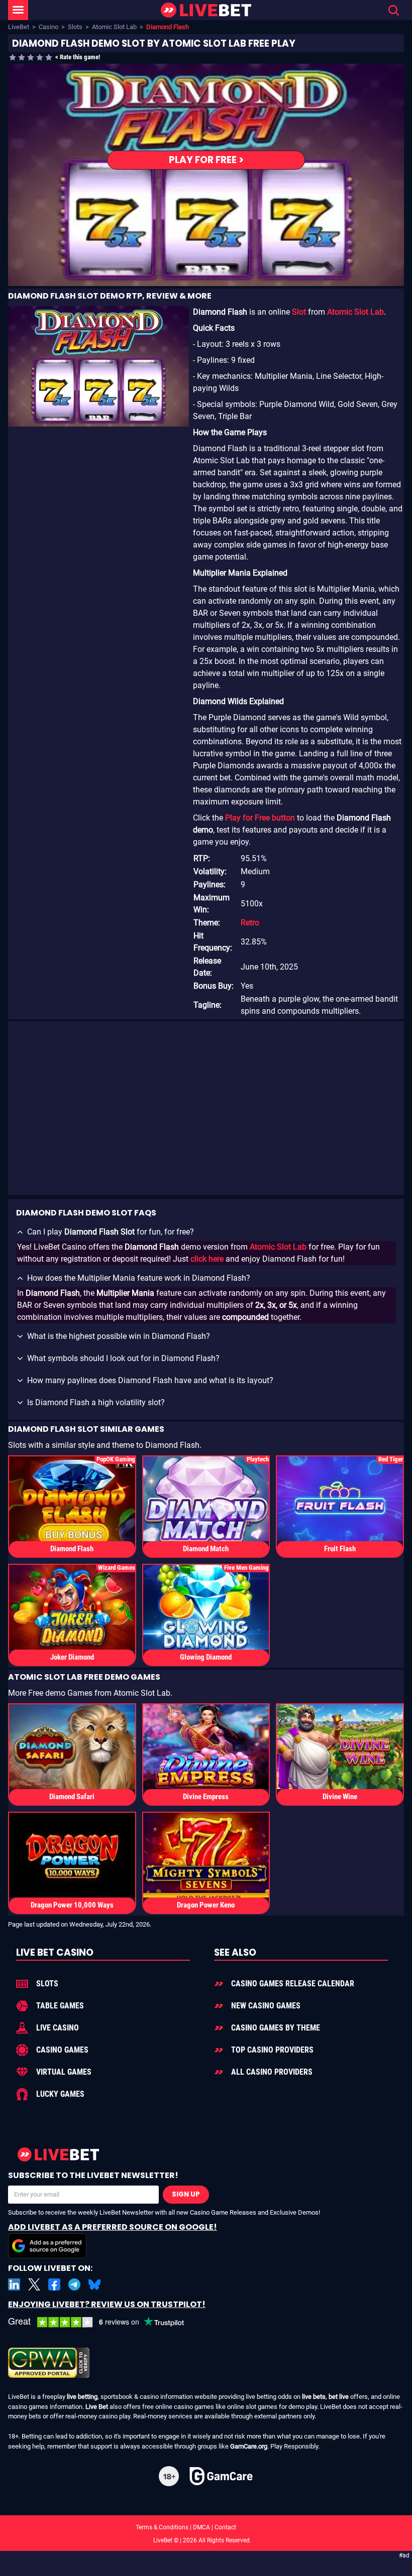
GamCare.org (249, 2446)
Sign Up (186, 2194)
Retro (250, 923)
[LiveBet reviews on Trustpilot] (104, 2322)
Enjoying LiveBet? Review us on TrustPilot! (107, 2304)
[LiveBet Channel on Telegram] (74, 2284)
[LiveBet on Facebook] (54, 2284)
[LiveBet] (206, 10)
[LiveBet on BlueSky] (94, 2284)
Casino (48, 27)
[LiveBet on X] (34, 2284)
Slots (75, 27)
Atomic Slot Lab (114, 27)
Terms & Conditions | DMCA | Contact (206, 2527)
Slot (299, 312)
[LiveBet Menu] (18, 10)
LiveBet (19, 27)
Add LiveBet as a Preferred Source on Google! (113, 2227)
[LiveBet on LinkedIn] (14, 2284)
